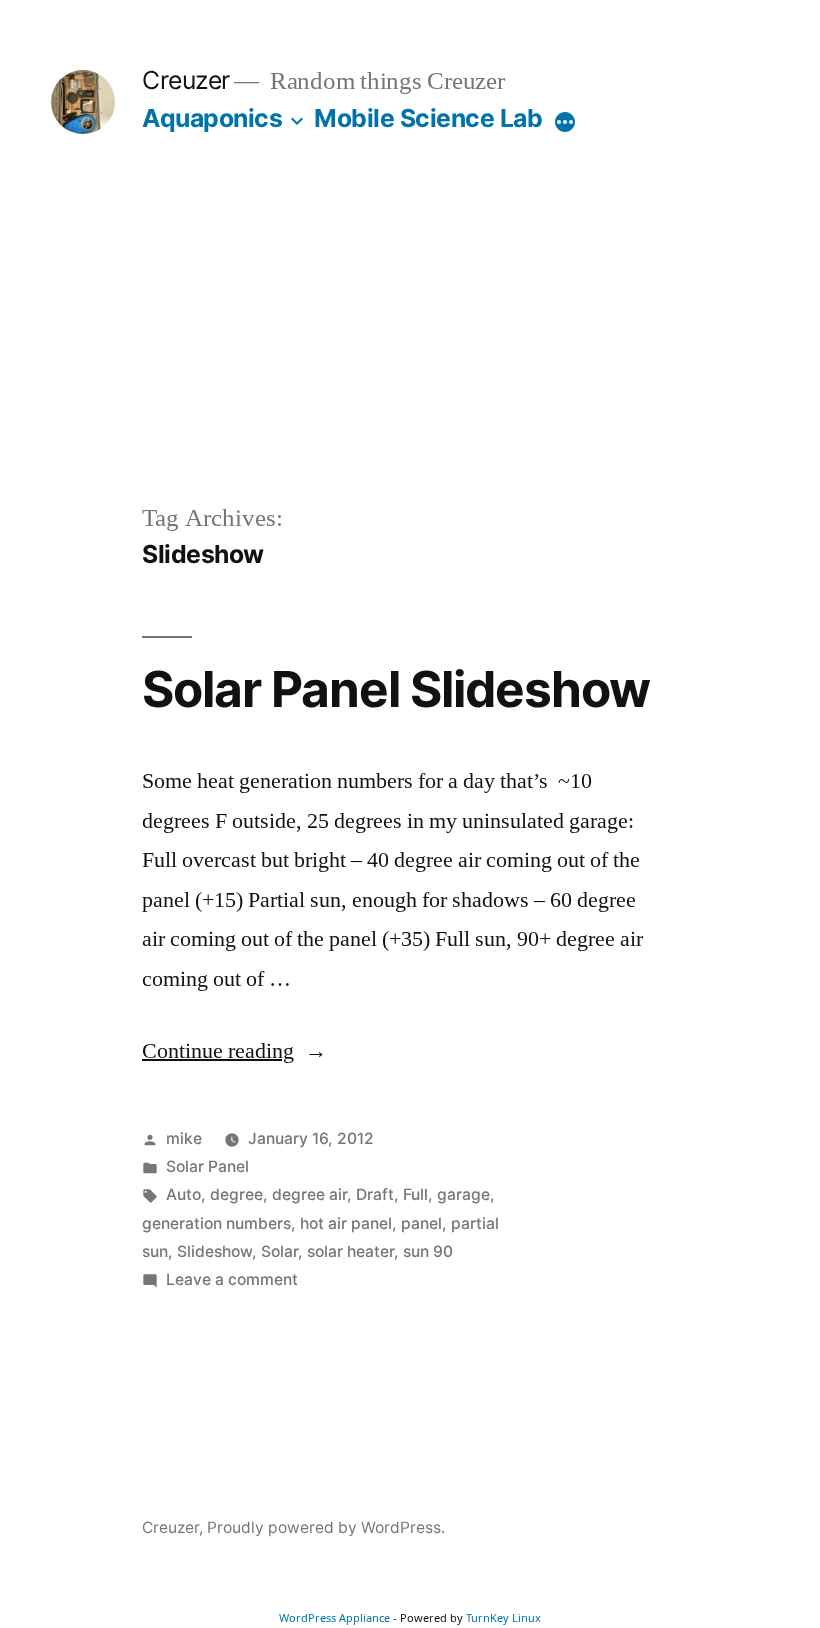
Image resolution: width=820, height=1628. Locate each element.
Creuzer (186, 80)
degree (236, 1194)
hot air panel (346, 1223)
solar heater (350, 1251)
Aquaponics (212, 118)
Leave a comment (232, 1279)
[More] (565, 122)
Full (415, 1194)
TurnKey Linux (503, 1617)
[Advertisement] (410, 350)
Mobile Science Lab (428, 118)
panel (421, 1223)
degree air (309, 1194)
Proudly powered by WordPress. (326, 1527)
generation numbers (216, 1223)
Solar (279, 1251)
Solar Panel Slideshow (396, 689)
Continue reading (234, 1051)
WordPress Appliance (334, 1617)
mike (184, 1138)
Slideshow (214, 1251)
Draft (375, 1194)
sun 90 (428, 1251)
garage (463, 1194)
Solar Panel (207, 1166)
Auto (183, 1194)
